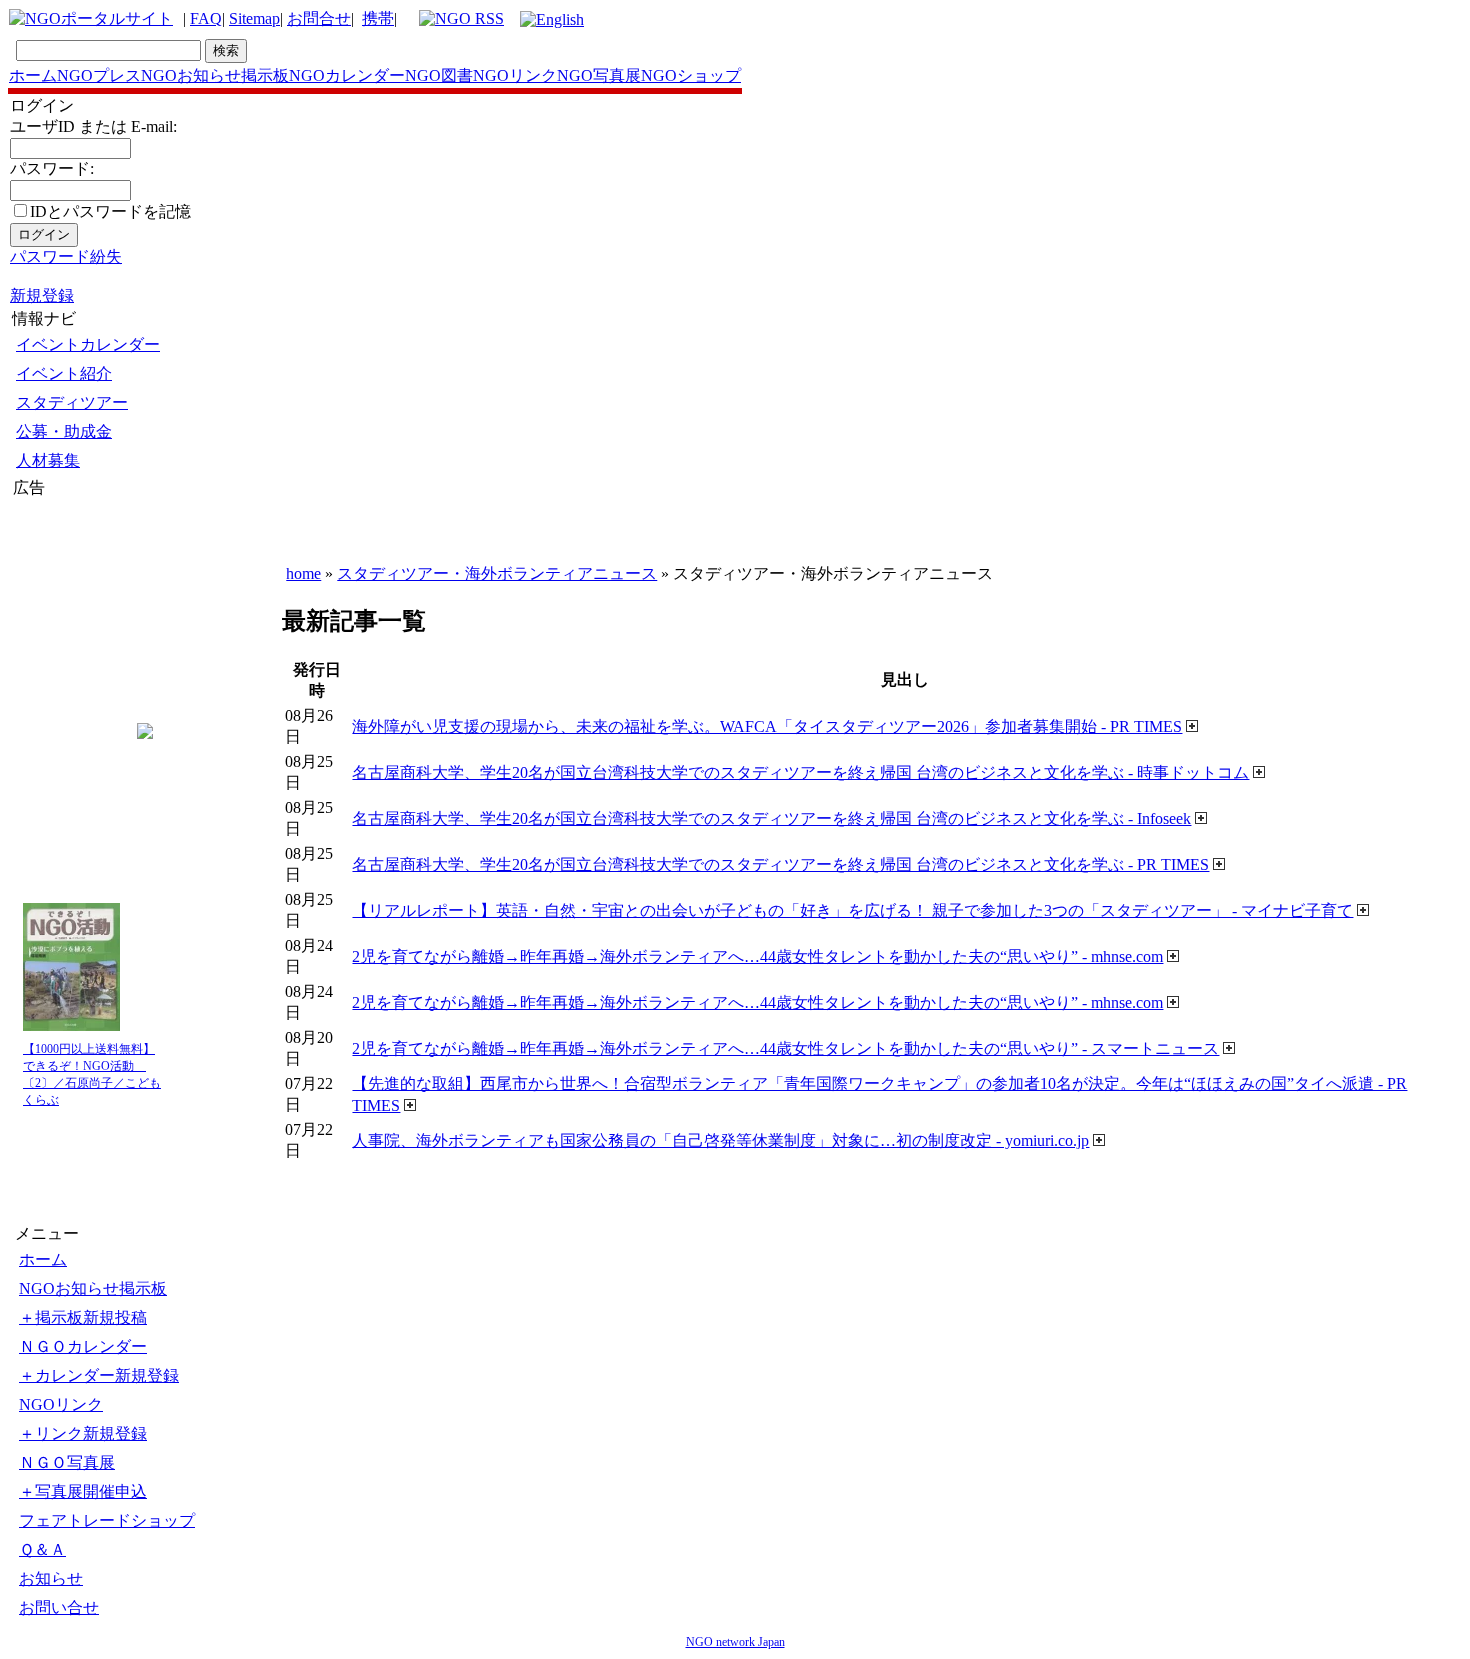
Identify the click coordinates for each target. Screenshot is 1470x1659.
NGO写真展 (599, 75)
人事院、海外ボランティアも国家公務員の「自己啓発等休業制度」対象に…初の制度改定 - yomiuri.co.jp (720, 1140)
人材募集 (48, 460)
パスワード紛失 (66, 256)
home (303, 573)
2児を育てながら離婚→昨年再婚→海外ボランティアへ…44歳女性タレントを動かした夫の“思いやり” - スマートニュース (785, 1048)
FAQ (206, 18)
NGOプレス (99, 75)
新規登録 (42, 295)
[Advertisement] (73, 619)
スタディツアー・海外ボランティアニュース (497, 573)
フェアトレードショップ (107, 1520)
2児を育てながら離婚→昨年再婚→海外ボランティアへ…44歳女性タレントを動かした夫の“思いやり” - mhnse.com (757, 956)
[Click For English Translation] (552, 19)
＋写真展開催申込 (83, 1491)
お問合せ (319, 18)
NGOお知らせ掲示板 (215, 75)
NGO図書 (439, 75)
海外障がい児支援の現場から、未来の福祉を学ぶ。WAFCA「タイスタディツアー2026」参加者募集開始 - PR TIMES (767, 726)
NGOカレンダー (347, 75)
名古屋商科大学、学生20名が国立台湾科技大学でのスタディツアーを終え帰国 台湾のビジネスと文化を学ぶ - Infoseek (771, 818)
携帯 (378, 18)
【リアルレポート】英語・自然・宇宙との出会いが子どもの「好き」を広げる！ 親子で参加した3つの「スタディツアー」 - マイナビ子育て (852, 910)
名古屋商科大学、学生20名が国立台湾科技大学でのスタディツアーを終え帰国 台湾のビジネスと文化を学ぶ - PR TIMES (780, 864)
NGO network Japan (735, 1642)
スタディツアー (72, 402)
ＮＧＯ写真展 (67, 1462)
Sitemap (254, 18)
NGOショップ (691, 75)
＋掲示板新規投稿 (83, 1317)
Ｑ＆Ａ (42, 1549)
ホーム (33, 75)
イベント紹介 (64, 373)
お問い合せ (59, 1607)
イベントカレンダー (88, 344)
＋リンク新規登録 (83, 1433)
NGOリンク (515, 75)
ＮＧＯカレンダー (83, 1346)
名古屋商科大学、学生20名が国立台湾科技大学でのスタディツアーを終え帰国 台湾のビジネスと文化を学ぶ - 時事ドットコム (800, 772)
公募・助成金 (64, 431)
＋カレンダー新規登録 (99, 1375)
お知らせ (51, 1578)
